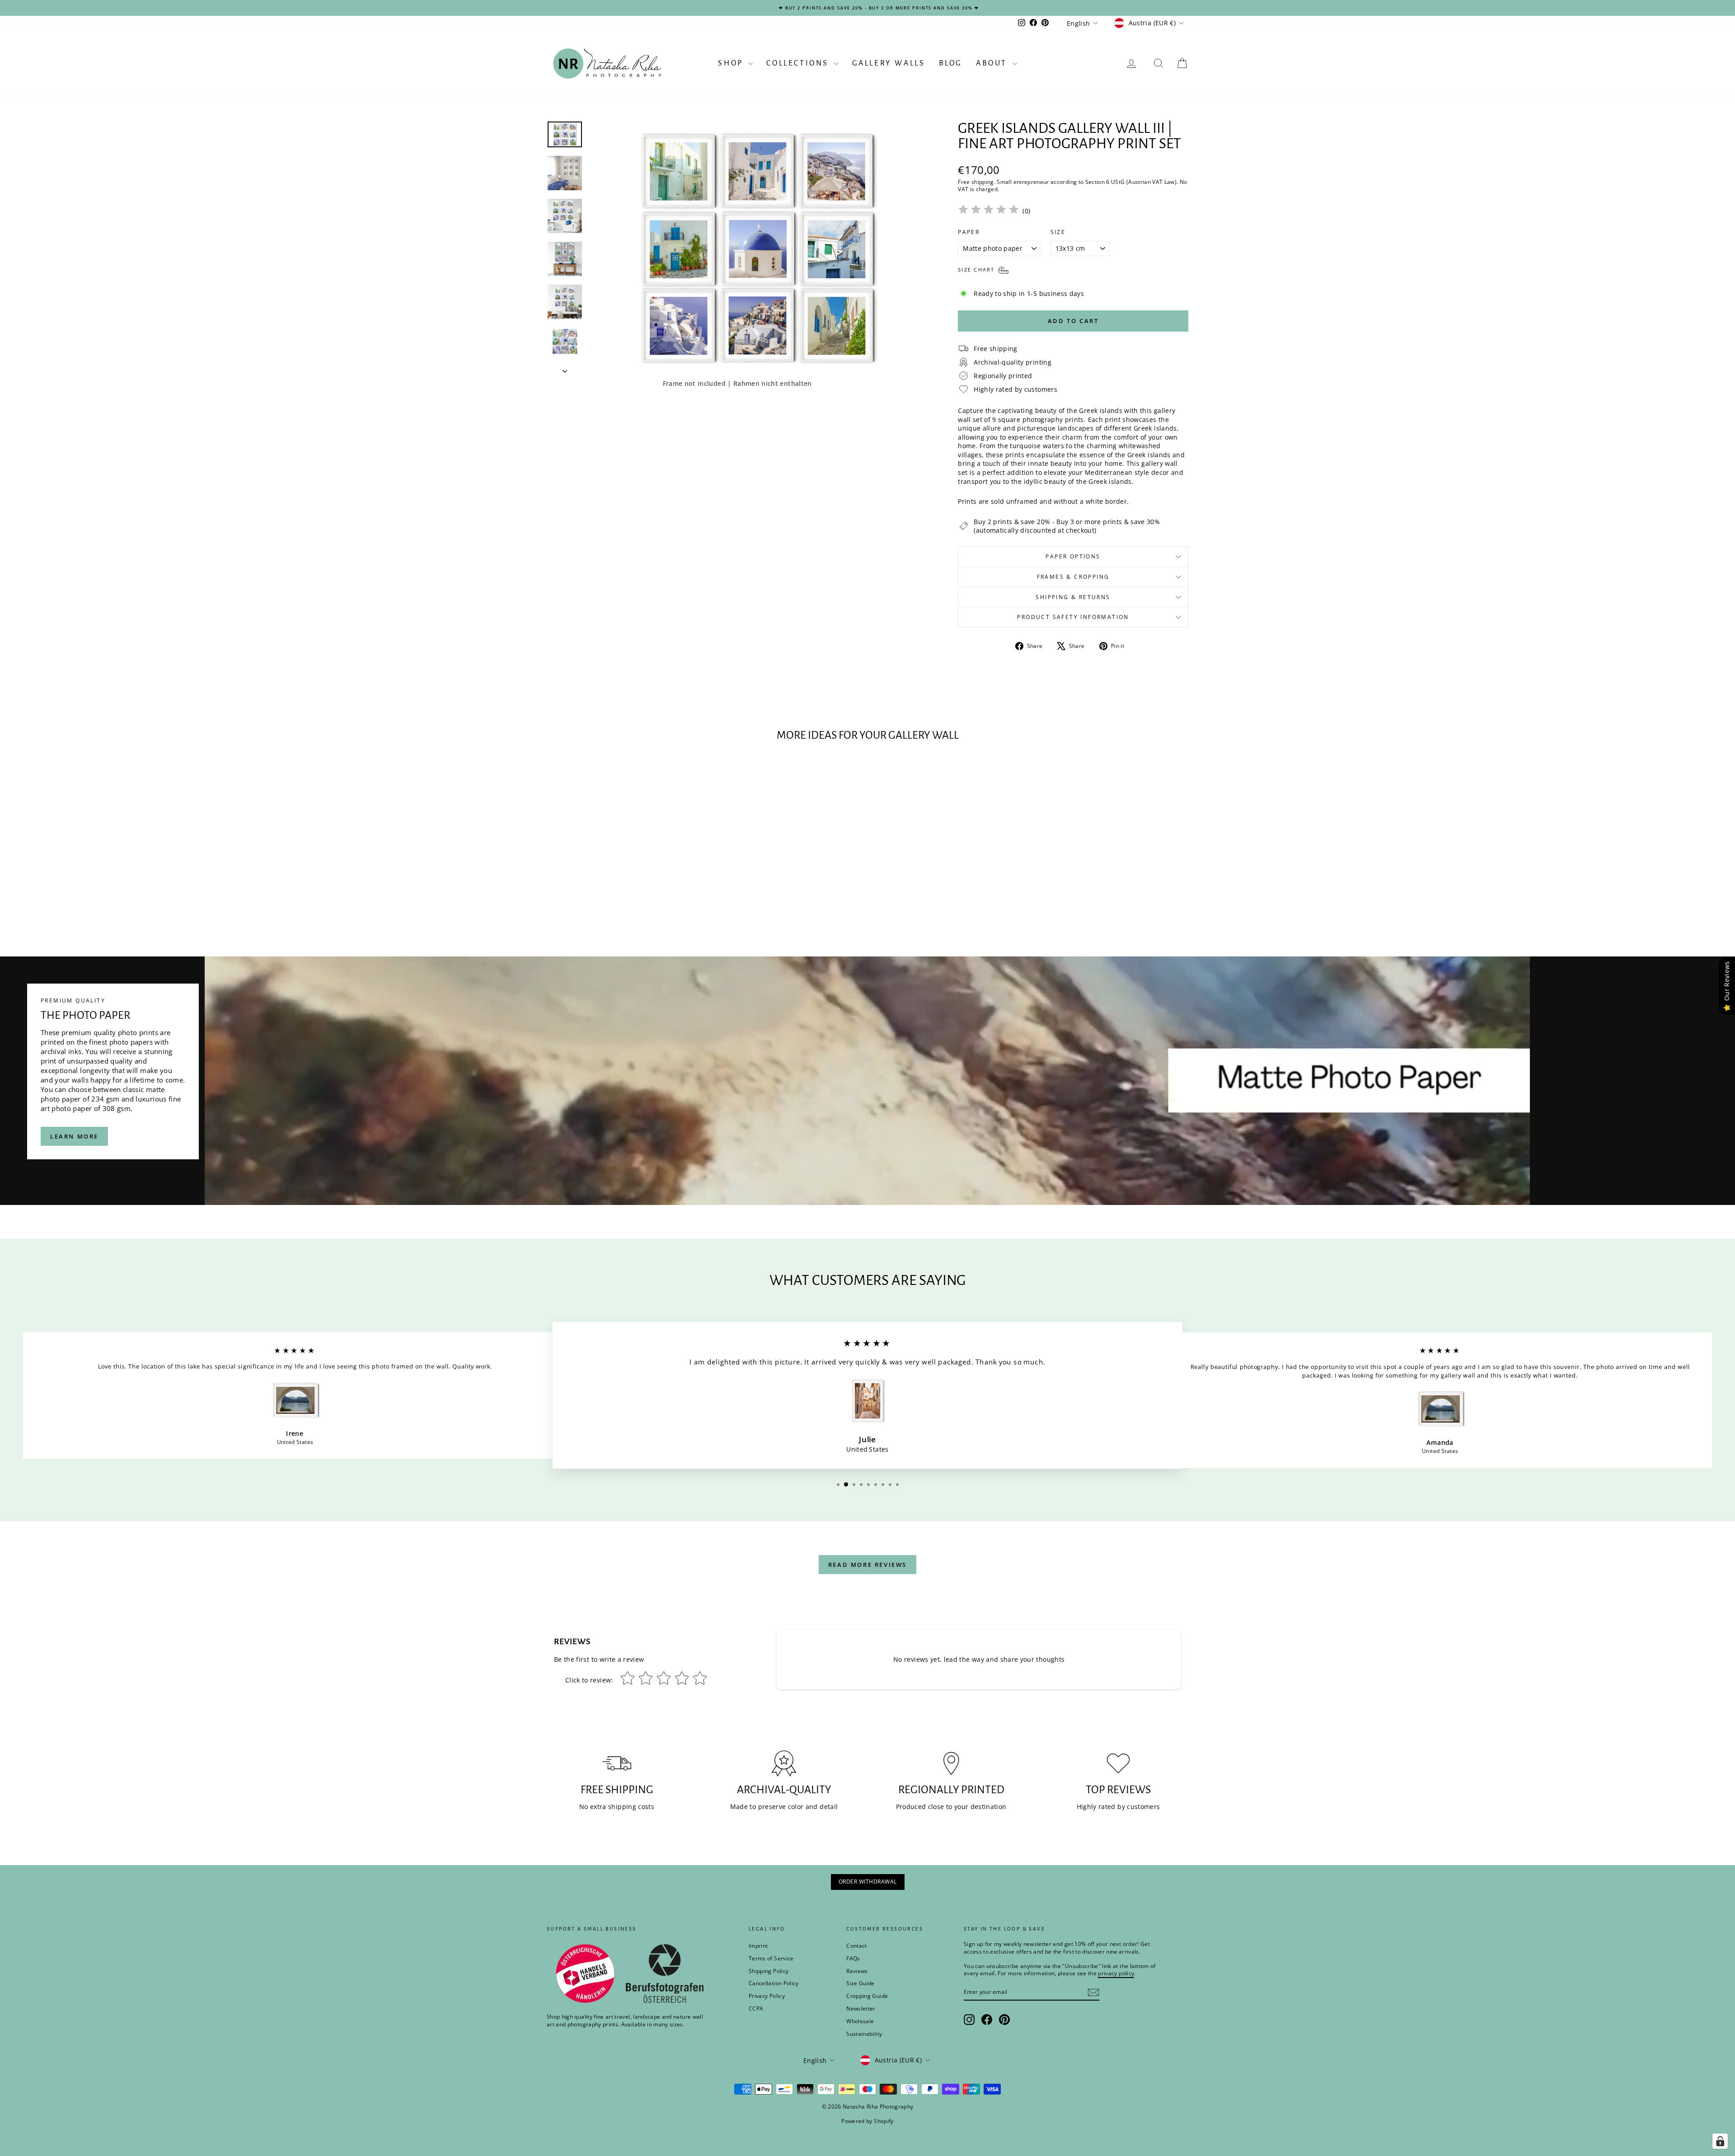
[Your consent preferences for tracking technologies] (1720, 2141)
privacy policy (993, 1108)
